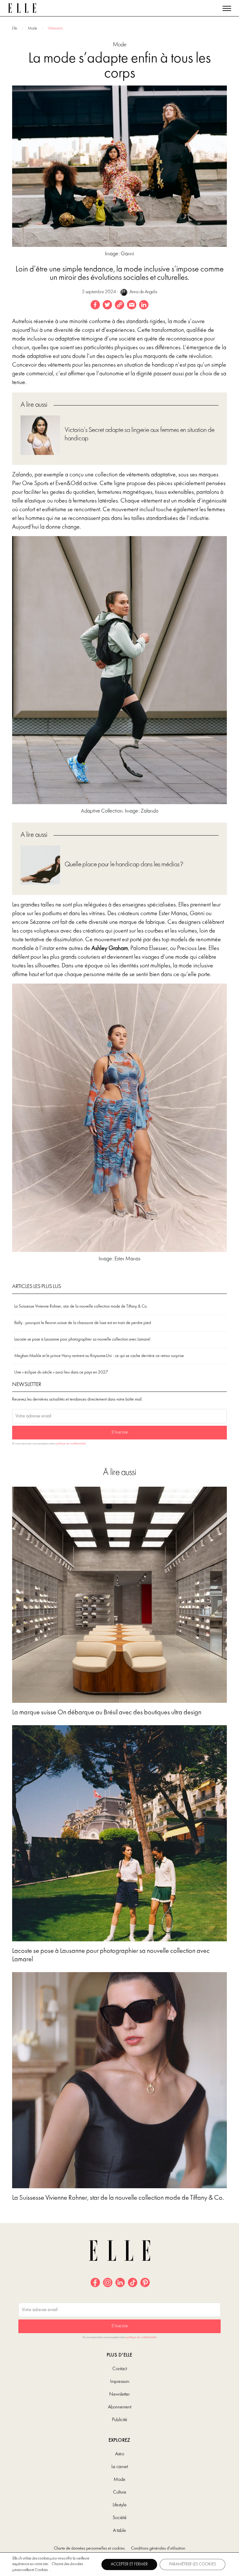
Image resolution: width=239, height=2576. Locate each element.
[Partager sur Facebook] (95, 305)
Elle (15, 29)
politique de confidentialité (71, 1444)
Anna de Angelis (143, 292)
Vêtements (55, 29)
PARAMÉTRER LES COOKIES (192, 2564)
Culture (120, 2492)
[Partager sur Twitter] (107, 305)
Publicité (120, 2420)
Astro (120, 2454)
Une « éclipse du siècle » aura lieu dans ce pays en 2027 (61, 1372)
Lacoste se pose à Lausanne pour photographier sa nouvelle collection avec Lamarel (82, 1339)
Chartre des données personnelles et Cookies (48, 2567)
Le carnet (120, 2467)
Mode (33, 29)
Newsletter (119, 2394)
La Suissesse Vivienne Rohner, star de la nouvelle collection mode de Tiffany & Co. (81, 1307)
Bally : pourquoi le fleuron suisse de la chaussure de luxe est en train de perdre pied (83, 1323)
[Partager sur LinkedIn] (144, 305)
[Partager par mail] (132, 305)
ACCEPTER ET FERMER (129, 2564)
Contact (120, 2369)
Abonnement (120, 2407)
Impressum (120, 2382)
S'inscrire (119, 1432)
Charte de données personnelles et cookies (89, 2548)
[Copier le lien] (119, 305)
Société (120, 2518)
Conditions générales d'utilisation (158, 2548)
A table (119, 2531)
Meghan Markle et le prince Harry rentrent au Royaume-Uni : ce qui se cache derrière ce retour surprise (99, 1356)
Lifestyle (120, 2505)
